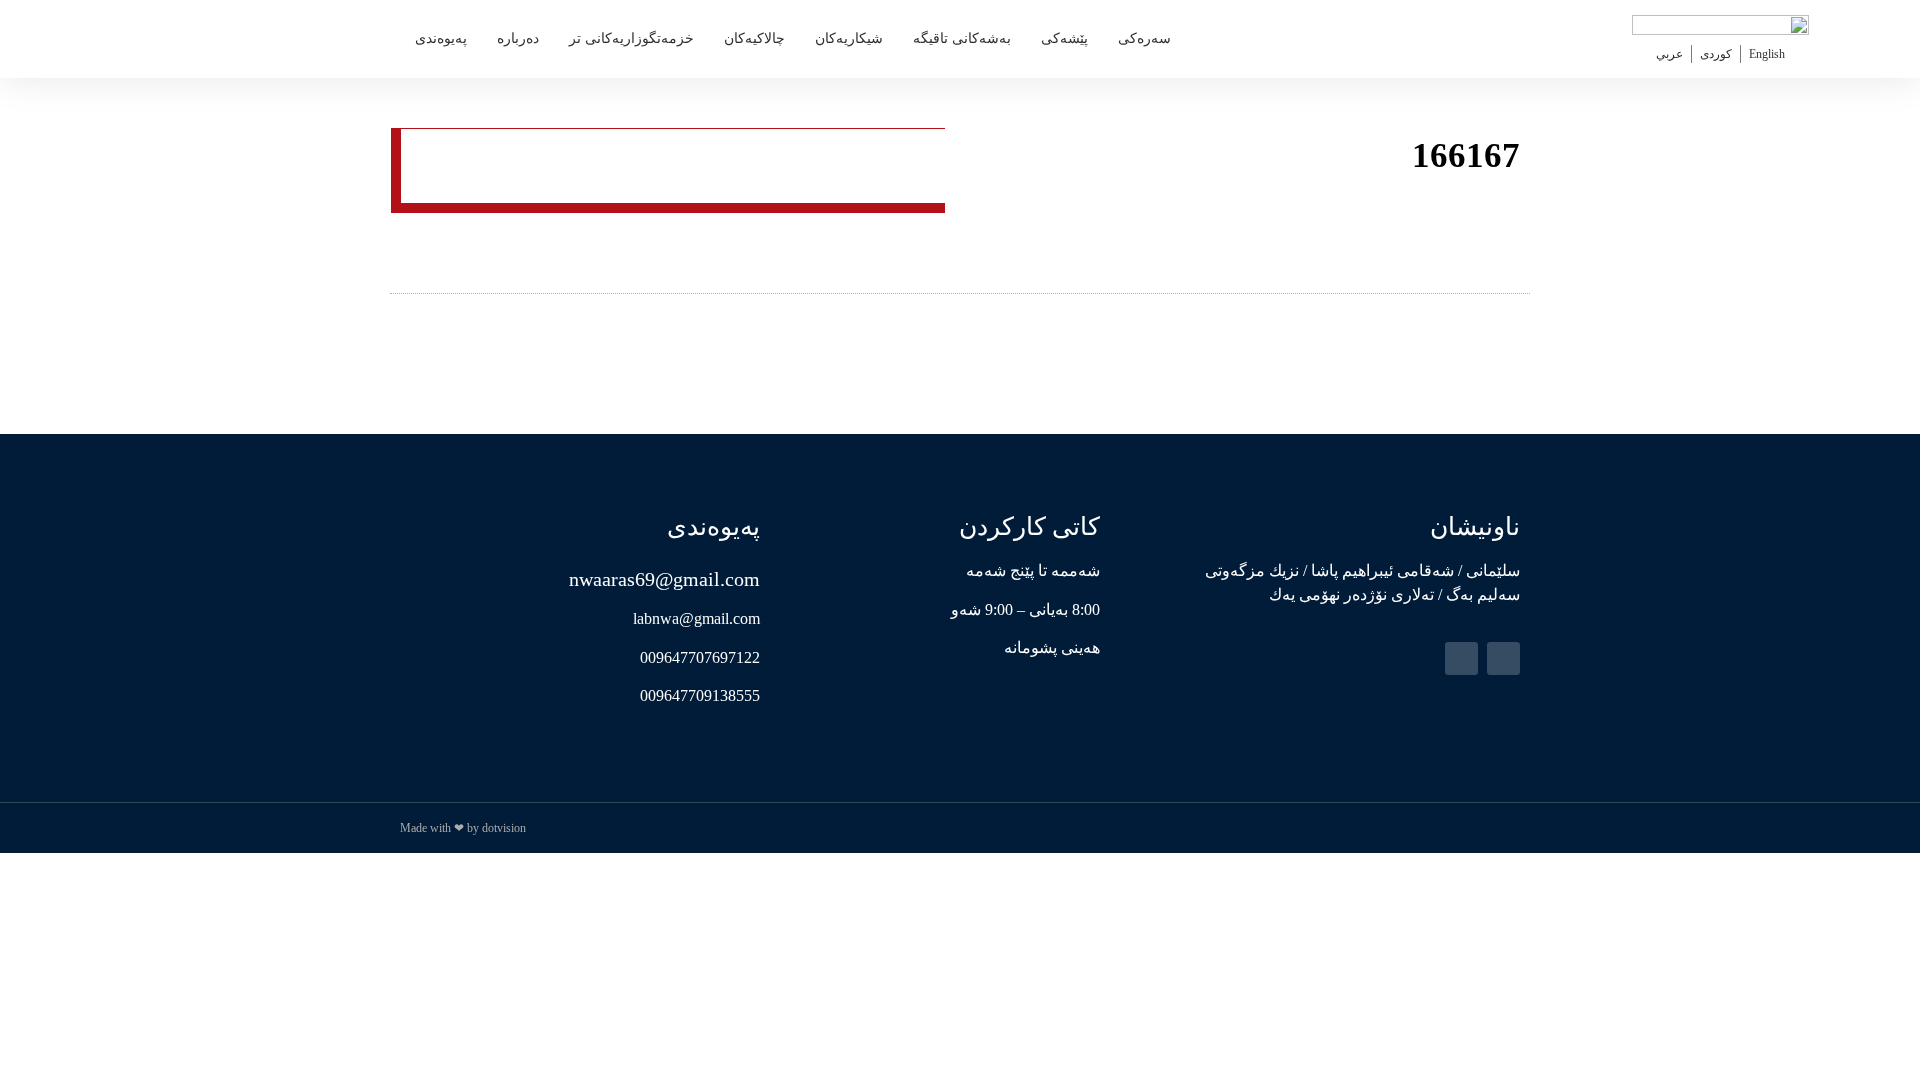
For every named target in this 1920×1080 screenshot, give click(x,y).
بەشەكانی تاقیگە (962, 38)
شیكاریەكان (849, 38)
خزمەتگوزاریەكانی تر (631, 38)
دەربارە (518, 38)
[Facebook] (1503, 658)
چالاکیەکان (754, 38)
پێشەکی (1064, 38)
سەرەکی (1144, 38)
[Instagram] (1461, 658)
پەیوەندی (441, 38)
